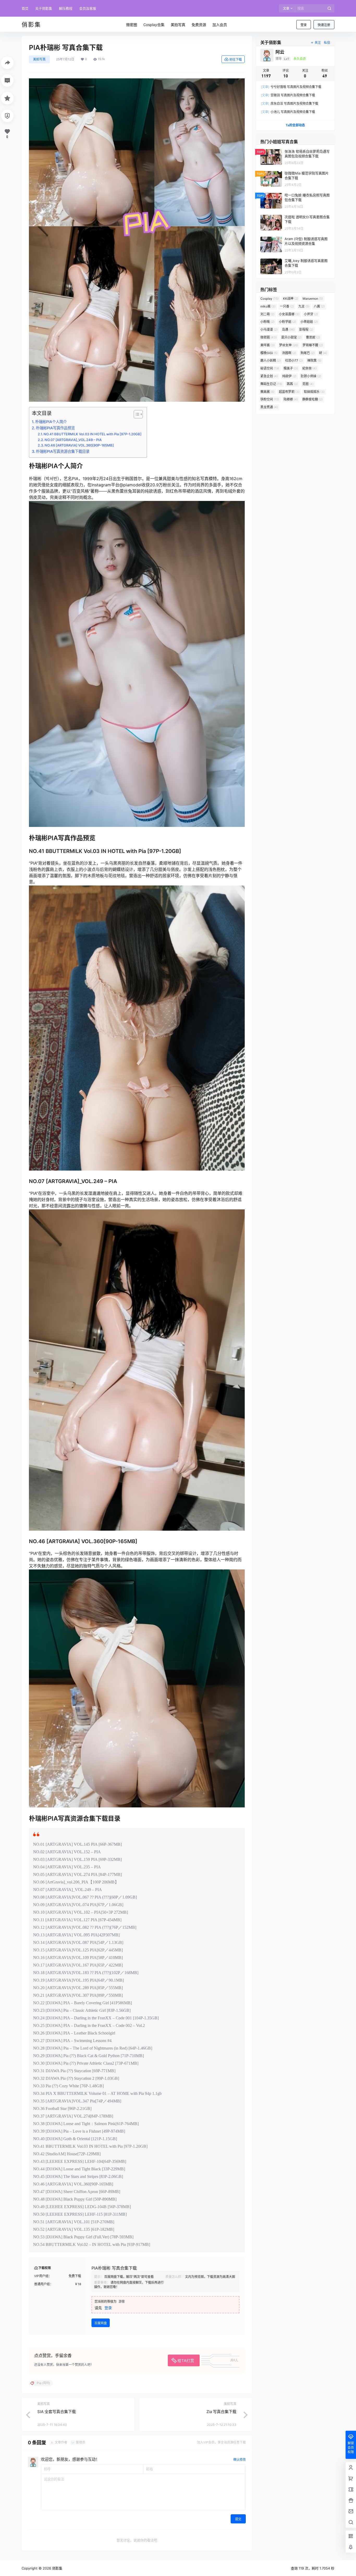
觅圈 (308, 384)
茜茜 (292, 384)
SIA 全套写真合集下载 (57, 2412)
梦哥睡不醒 (313, 345)
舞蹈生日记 (271, 384)
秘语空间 (270, 368)
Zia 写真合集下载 (221, 2412)
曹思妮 (313, 337)
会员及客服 (88, 8)
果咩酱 (268, 345)
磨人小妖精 (271, 360)
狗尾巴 (308, 353)
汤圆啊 (289, 353)
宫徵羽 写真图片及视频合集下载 (288, 95)
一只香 (287, 306)
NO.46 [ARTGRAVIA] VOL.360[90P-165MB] (79, 445)
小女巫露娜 (289, 314)
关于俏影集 (44, 8)
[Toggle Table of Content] (136, 414)
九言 (304, 306)
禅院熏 (314, 360)
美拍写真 (39, 59)
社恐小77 (294, 360)
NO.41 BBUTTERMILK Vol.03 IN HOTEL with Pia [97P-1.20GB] (93, 434)
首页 (25, 8)
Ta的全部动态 (295, 125)
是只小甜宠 (291, 337)
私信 (327, 43)
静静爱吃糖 (312, 399)
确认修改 (240, 2459)
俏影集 (57, 2568)
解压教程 (66, 8)
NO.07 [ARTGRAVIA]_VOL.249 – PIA (73, 440)
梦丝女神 (289, 345)
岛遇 (288, 329)
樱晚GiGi (269, 353)
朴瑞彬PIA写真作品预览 (55, 428)
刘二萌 (267, 314)
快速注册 (324, 25)
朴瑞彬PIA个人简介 (51, 422)
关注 (318, 43)
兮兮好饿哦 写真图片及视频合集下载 (291, 87)
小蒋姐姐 (309, 322)
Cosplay (269, 299)
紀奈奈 (309, 368)
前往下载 (236, 59)
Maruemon (313, 299)
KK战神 (291, 299)
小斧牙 (311, 314)
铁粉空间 (270, 399)
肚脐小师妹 (311, 376)
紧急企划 (269, 376)
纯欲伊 (289, 376)
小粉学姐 (287, 322)
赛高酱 (267, 392)
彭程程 (306, 329)
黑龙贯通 (269, 407)
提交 (238, 2519)
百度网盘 (101, 2323)
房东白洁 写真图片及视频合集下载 (290, 103)
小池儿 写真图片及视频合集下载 (288, 112)
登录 (304, 25)
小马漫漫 (269, 329)
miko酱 (268, 306)
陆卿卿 (291, 399)
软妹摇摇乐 (314, 392)
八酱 (319, 306)
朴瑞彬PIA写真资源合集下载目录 (63, 451)
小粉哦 (267, 322)
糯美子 (291, 368)
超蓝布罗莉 (289, 392)
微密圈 (269, 337)
